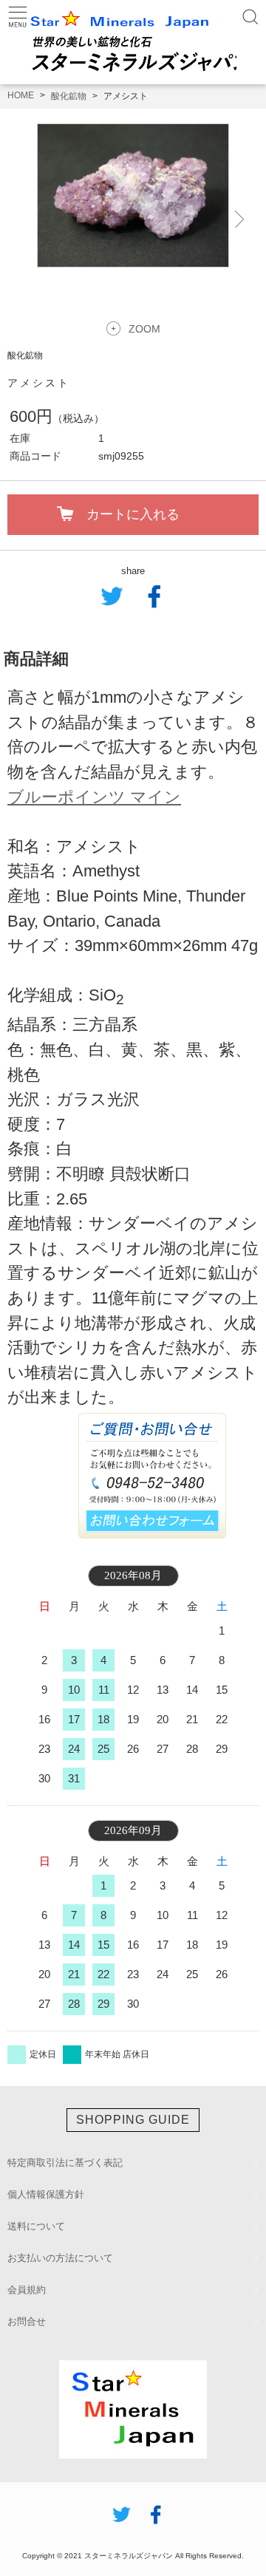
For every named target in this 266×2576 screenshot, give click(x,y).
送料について (36, 2226)
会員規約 (27, 2290)
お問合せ (27, 2321)
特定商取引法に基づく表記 (65, 2163)
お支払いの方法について (60, 2258)
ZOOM (144, 329)
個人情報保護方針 (46, 2194)
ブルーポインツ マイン (94, 797)
